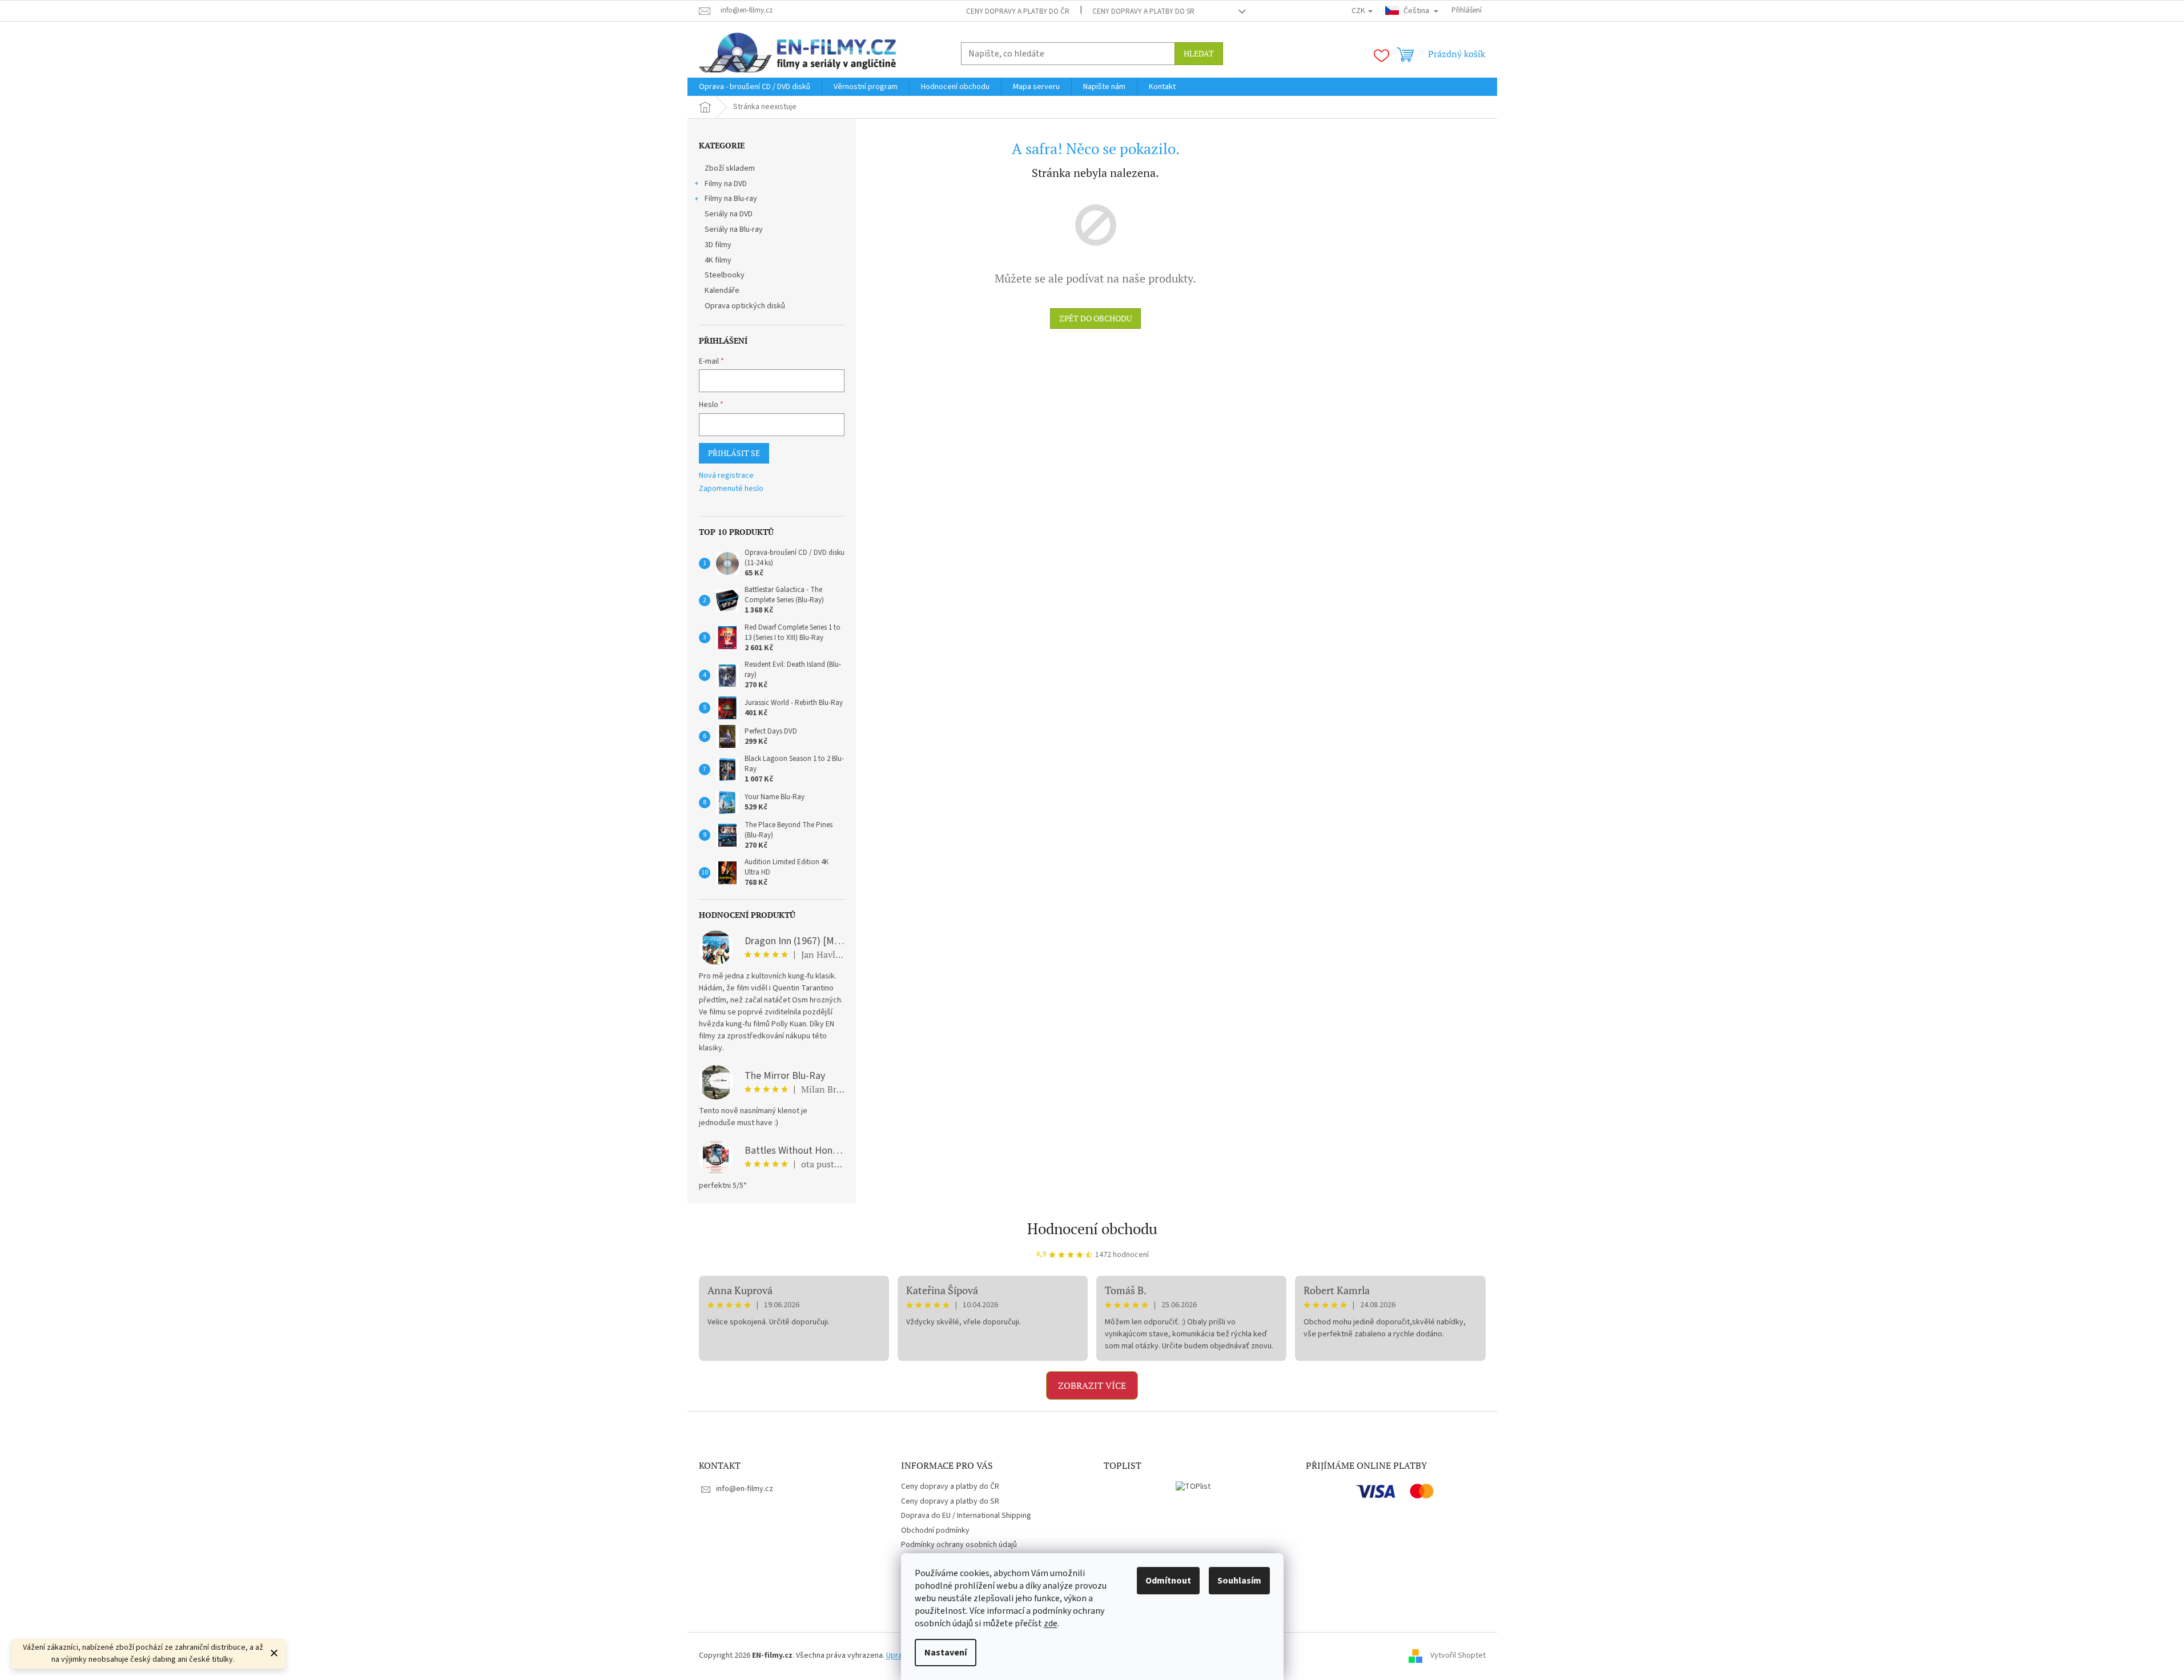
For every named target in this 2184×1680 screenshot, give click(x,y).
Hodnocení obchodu (1092, 1228)
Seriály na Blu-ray (734, 229)
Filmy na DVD (726, 184)
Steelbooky (725, 275)
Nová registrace (726, 476)
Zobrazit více (1092, 1385)
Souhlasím (1239, 1581)
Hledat (1199, 53)
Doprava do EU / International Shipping (966, 1516)
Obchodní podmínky (935, 1530)
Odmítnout (1168, 1581)
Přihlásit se (734, 453)
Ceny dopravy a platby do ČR (1018, 11)
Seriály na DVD (729, 214)
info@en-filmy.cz (745, 1489)
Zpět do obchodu (1095, 318)
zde (1051, 1623)
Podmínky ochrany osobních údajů (959, 1545)
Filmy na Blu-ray (731, 199)
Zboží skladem (730, 168)
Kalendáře (722, 291)
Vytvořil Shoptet (1458, 1655)
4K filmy (718, 260)
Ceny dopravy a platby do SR (1143, 11)
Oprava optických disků (745, 306)
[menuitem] (755, 87)
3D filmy (718, 245)
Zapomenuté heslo (731, 489)
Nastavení (946, 1653)
